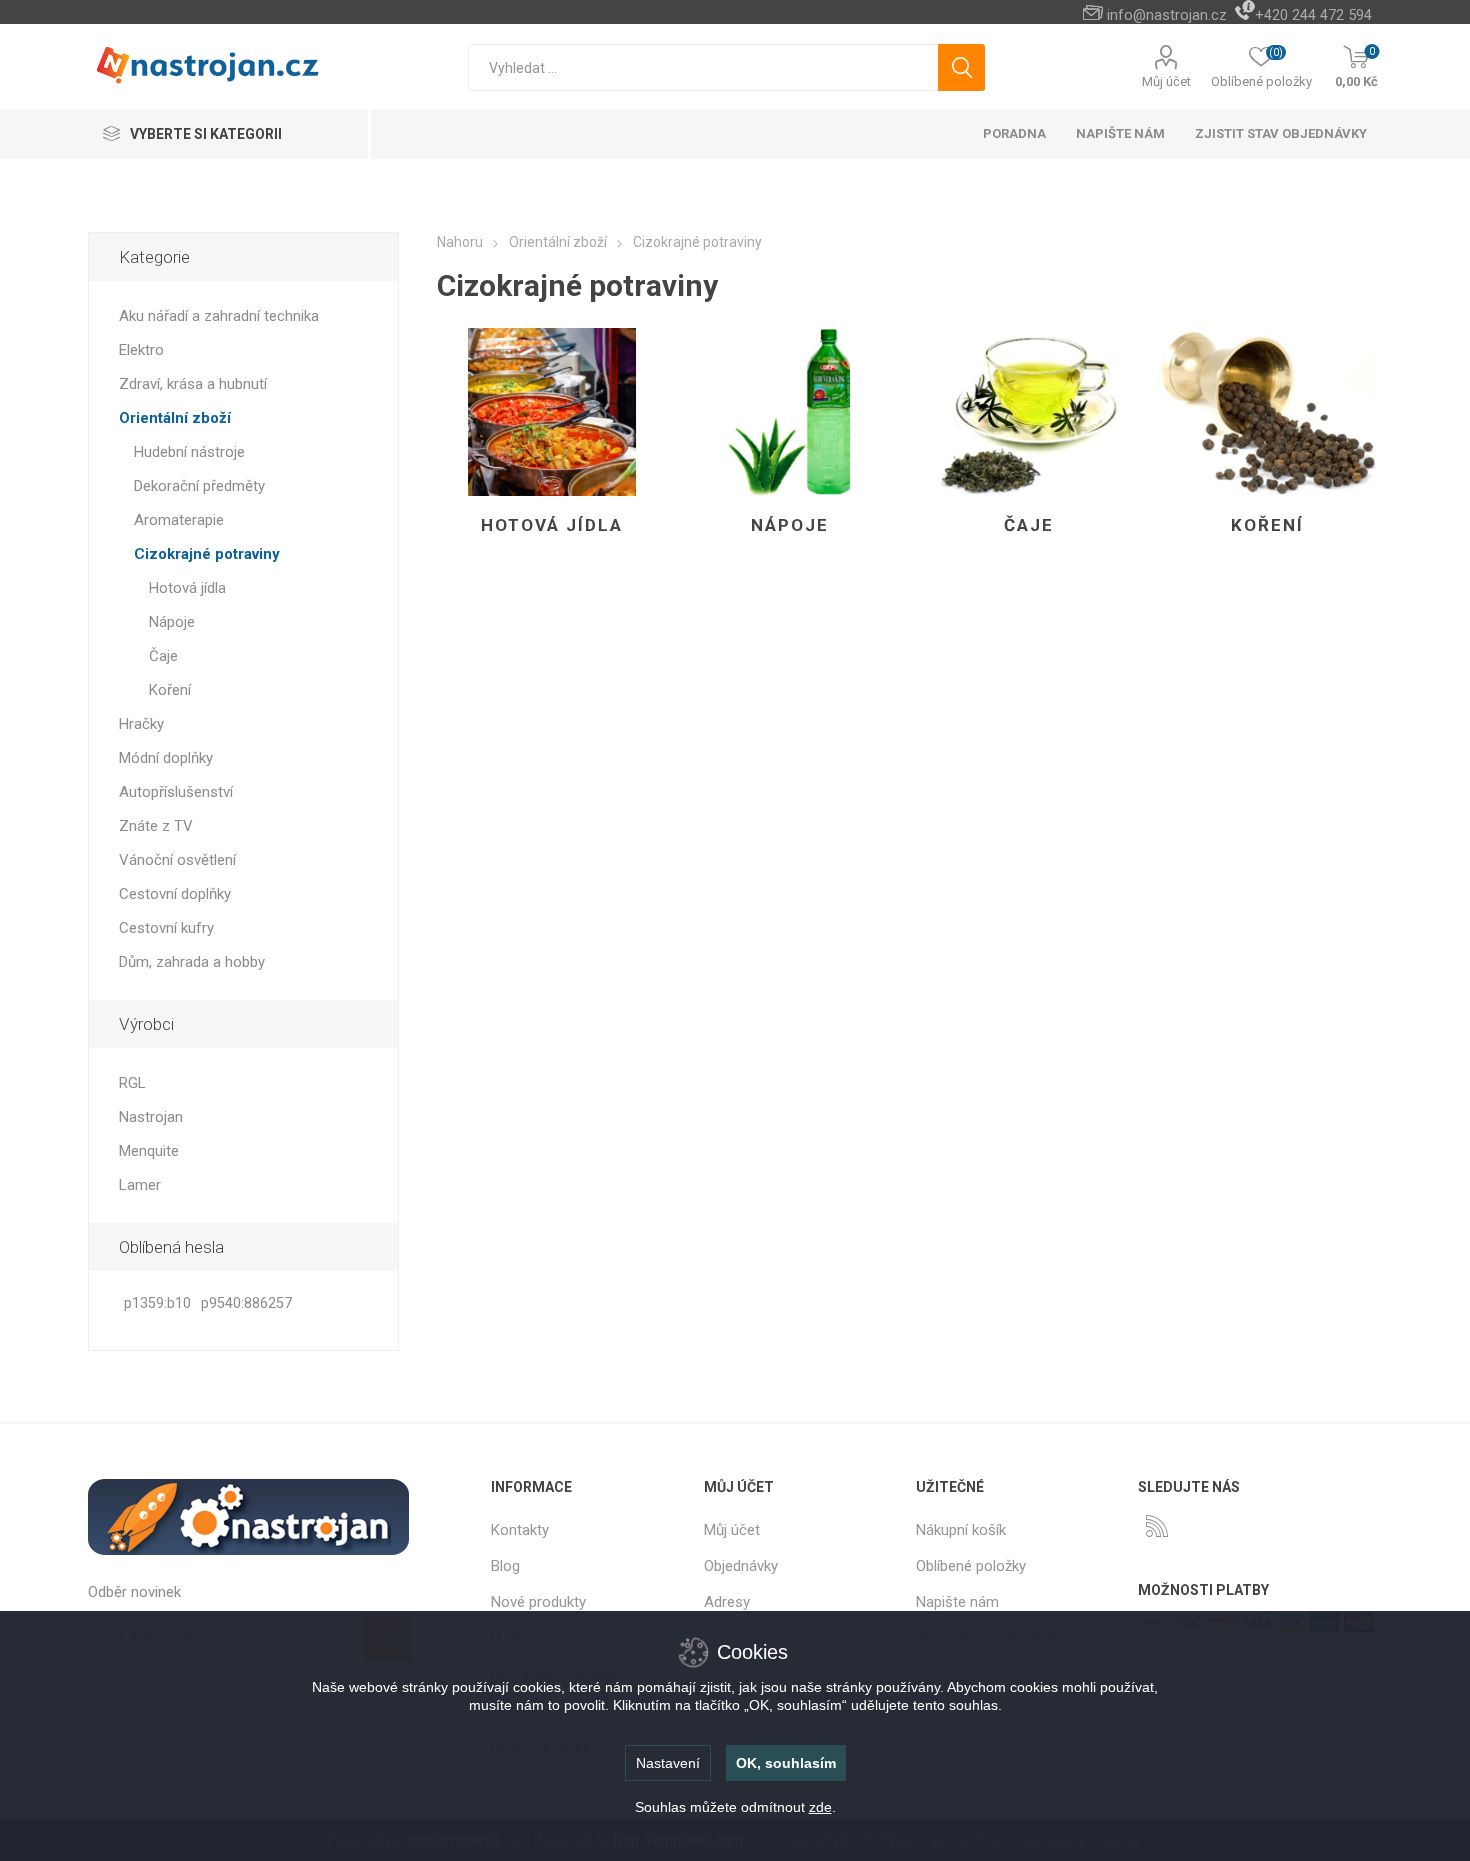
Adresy (727, 1602)
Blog (505, 1566)
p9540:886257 (246, 1303)
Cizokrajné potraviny (207, 554)
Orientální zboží (175, 418)
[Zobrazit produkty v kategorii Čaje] (1028, 412)
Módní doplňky (166, 758)
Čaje (1029, 525)
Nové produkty (538, 1602)
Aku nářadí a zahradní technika (219, 316)
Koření (1267, 525)
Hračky (141, 724)
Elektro (141, 350)
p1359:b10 (157, 1303)
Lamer (140, 1185)
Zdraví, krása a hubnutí (193, 384)
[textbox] (703, 67)
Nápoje (790, 525)
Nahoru (460, 242)
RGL (132, 1083)
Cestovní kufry (166, 928)
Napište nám (957, 1602)
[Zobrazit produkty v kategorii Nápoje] (790, 412)
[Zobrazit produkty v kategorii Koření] (1267, 412)
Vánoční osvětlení (177, 860)
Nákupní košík (961, 1530)
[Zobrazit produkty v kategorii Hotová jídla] (551, 412)
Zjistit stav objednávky (1281, 133)
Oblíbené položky (971, 1566)
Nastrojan (151, 1117)
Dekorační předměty (199, 486)
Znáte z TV (156, 826)
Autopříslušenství (176, 792)
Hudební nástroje (189, 452)
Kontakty (520, 1530)
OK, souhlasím (786, 1763)
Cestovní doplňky (175, 894)
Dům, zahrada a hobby (192, 962)
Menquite (149, 1151)
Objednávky (741, 1566)
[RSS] (1157, 1526)
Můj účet (1166, 81)
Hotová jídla (552, 525)
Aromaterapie (179, 520)
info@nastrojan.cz (1167, 15)
